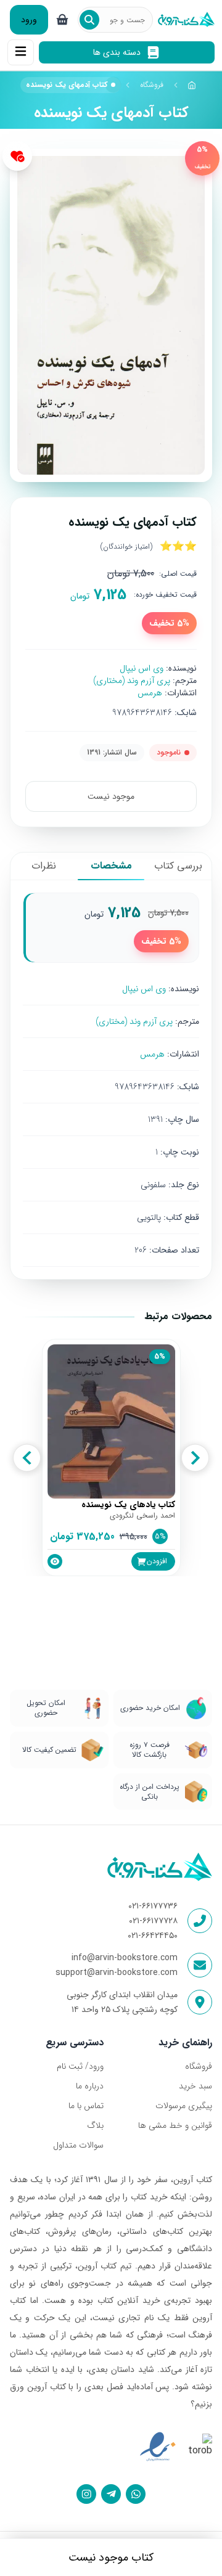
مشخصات (111, 866)
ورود (29, 20)
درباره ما (90, 2086)
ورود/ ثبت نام (80, 2066)
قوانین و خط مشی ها (175, 2125)
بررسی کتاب (178, 866)
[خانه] (192, 85)
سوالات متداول (78, 2145)
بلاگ (95, 2125)
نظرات (44, 866)
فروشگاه (152, 85)
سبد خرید (195, 2086)
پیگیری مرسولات (184, 2106)
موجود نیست (111, 796)
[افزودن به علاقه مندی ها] (17, 156)
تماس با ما (86, 2106)
